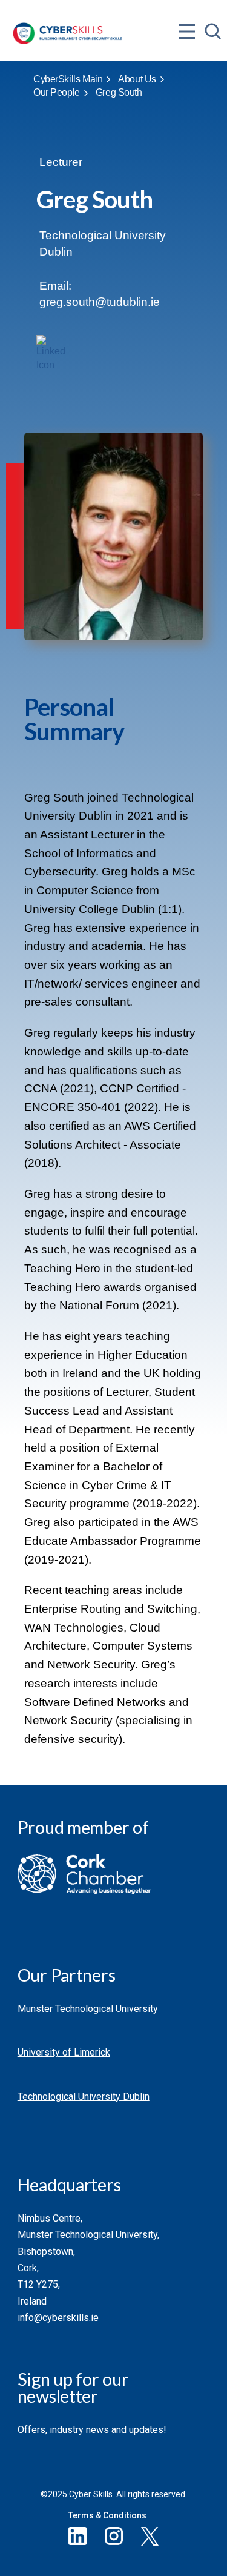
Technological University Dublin (84, 2096)
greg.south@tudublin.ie (100, 302)
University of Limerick (64, 2052)
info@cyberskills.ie (58, 2318)
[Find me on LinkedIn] (51, 350)
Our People (57, 92)
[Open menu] (187, 7)
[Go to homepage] (67, 26)
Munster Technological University (88, 2009)
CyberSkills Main (68, 79)
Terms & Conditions (107, 2515)
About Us (137, 79)
